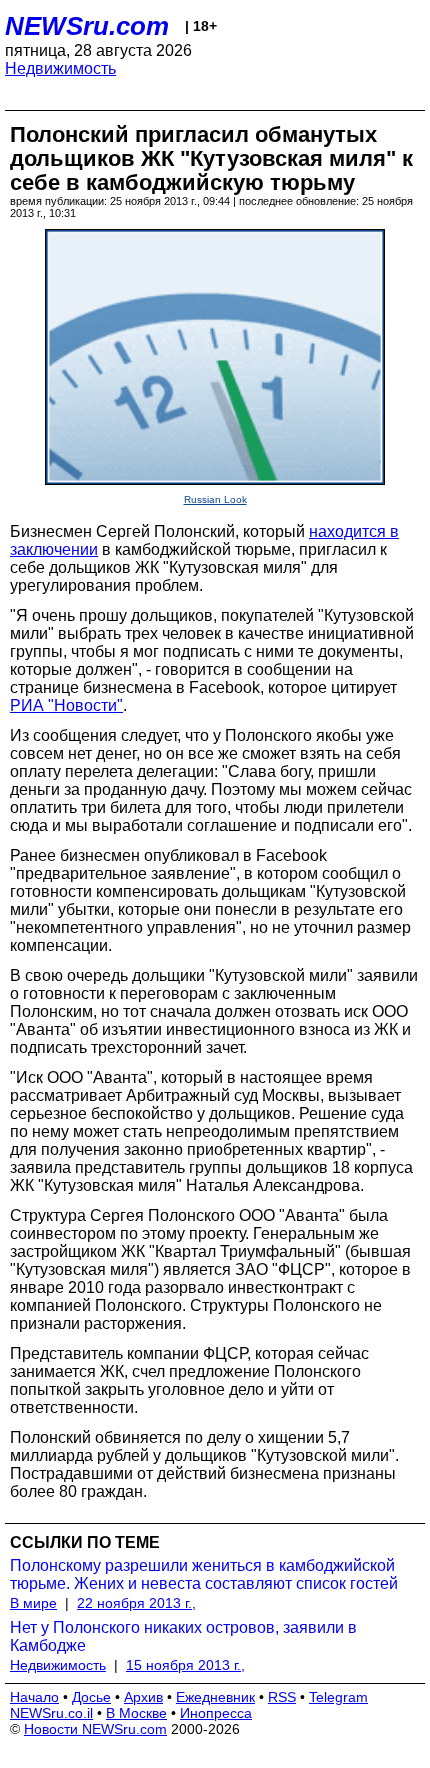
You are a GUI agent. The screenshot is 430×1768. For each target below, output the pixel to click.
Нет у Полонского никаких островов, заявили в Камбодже (183, 1636)
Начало (34, 1697)
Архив (143, 1697)
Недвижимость (60, 68)
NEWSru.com (87, 26)
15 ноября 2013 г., (185, 1665)
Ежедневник (215, 1697)
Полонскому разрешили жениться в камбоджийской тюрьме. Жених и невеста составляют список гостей (204, 1574)
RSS (282, 1697)
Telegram (338, 1697)
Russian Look (215, 499)
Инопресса (216, 1713)
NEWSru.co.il (51, 1713)
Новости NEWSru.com (95, 1729)
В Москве (136, 1713)
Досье (91, 1697)
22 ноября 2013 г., (136, 1603)
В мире (33, 1603)
